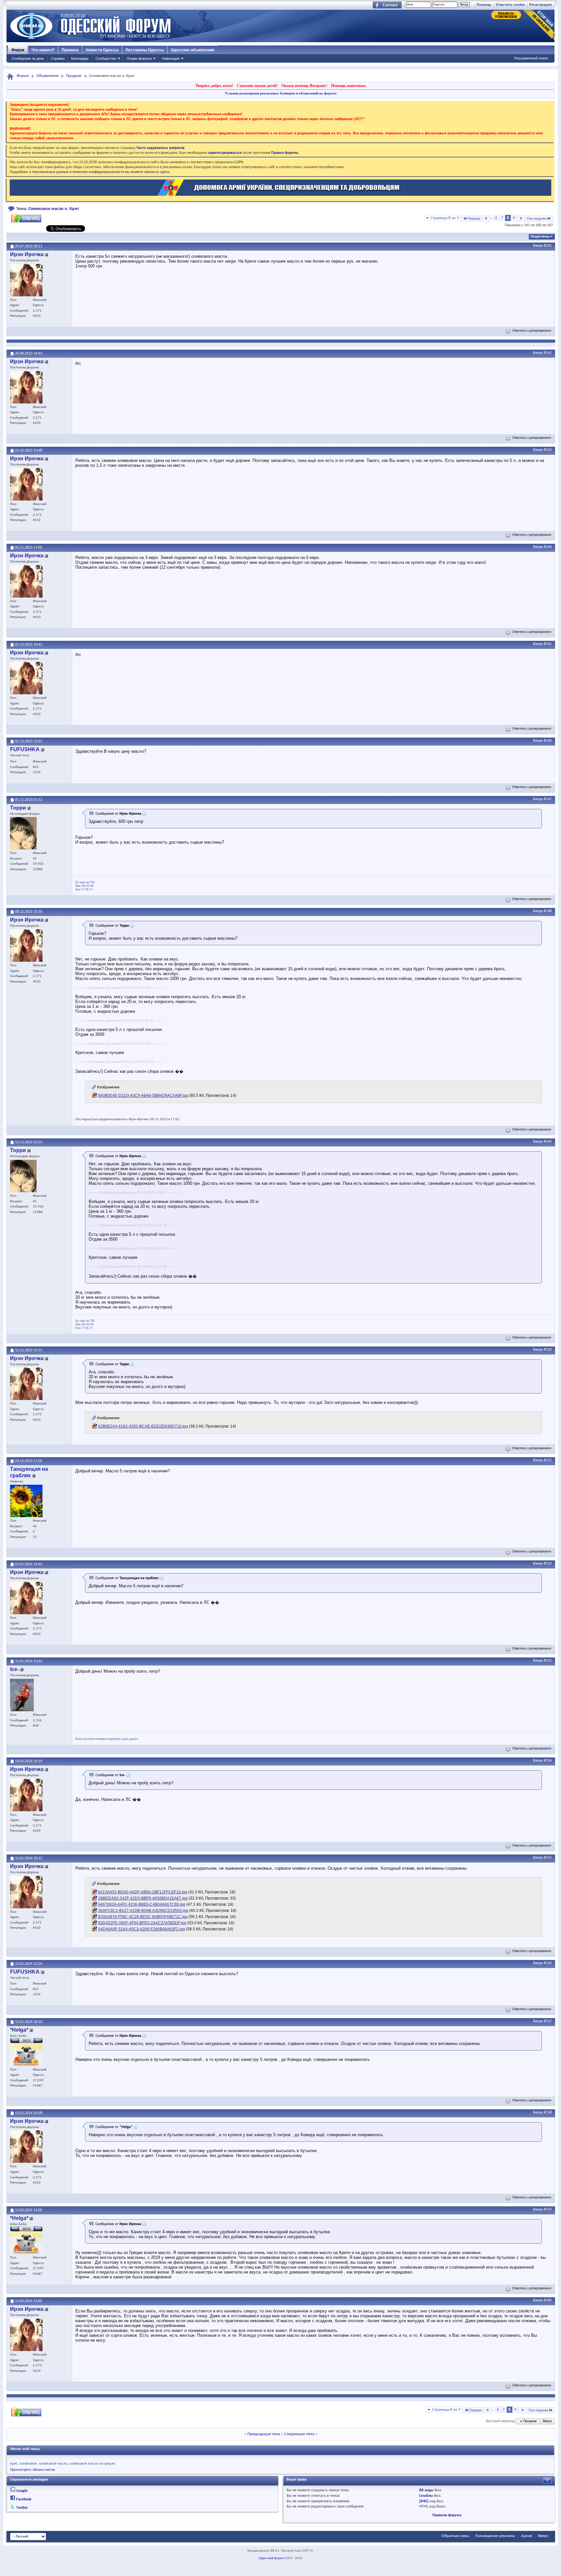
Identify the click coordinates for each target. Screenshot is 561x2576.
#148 (548, 911)
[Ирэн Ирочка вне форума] (26, 280)
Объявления (47, 76)
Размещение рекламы (495, 2536)
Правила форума (447, 2515)
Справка (58, 58)
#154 (548, 1761)
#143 (548, 450)
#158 (548, 2112)
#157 (548, 2021)
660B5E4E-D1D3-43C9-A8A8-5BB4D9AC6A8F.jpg (143, 1096)
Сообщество (106, 58)
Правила (70, 50)
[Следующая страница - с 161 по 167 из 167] (521, 219)
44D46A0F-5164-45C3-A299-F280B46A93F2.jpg (142, 1929)
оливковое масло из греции (92, 2464)
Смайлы (426, 2496)
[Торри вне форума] (23, 833)
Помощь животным (348, 86)
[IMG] (424, 2501)
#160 (548, 2300)
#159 (548, 2210)
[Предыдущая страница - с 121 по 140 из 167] (486, 219)
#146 (548, 741)
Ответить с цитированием (532, 331)
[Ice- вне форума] (22, 1695)
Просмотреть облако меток (33, 2470)
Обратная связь (455, 2536)
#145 (548, 644)
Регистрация (540, 5)
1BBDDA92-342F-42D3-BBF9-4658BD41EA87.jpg (143, 1898)
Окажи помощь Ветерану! (304, 86)
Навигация (171, 58)
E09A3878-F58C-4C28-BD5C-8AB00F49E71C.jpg (143, 1917)
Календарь (80, 58)
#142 (548, 353)
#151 (548, 1460)
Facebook (24, 2499)
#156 (548, 1963)
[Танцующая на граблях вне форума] (26, 1501)
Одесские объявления (193, 50)
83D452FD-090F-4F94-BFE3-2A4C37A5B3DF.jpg (142, 1923)
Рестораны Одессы (145, 50)
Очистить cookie (510, 5)
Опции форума (139, 58)
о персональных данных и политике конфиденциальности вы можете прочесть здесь (99, 172)
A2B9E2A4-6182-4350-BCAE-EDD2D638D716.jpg (143, 1426)
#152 (548, 1564)
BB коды (426, 2490)
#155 (548, 1858)
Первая (474, 219)
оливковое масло (53, 2464)
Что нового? (43, 50)
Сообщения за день (28, 58)
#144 (548, 547)
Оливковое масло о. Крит (54, 209)
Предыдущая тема (264, 2434)
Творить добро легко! (214, 86)
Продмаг (74, 76)
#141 (548, 246)
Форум (18, 50)
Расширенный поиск (531, 58)
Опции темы (540, 237)
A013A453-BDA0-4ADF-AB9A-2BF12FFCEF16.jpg (143, 1892)
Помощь (484, 5)
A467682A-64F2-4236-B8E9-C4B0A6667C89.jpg (142, 1904)
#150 (548, 1350)
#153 (548, 1661)
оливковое (28, 2464)
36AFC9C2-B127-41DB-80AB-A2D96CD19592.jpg (143, 1911)
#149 (548, 1142)
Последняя (537, 219)
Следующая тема (299, 2434)
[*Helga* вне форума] (26, 2055)
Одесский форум (271, 2558)
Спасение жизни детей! (257, 86)
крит (14, 2464)
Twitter (22, 2508)
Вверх (538, 246)
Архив (527, 2536)
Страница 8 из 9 (445, 218)
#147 (548, 799)
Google (22, 2491)
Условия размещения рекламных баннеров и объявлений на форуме (281, 93)
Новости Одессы (102, 50)
